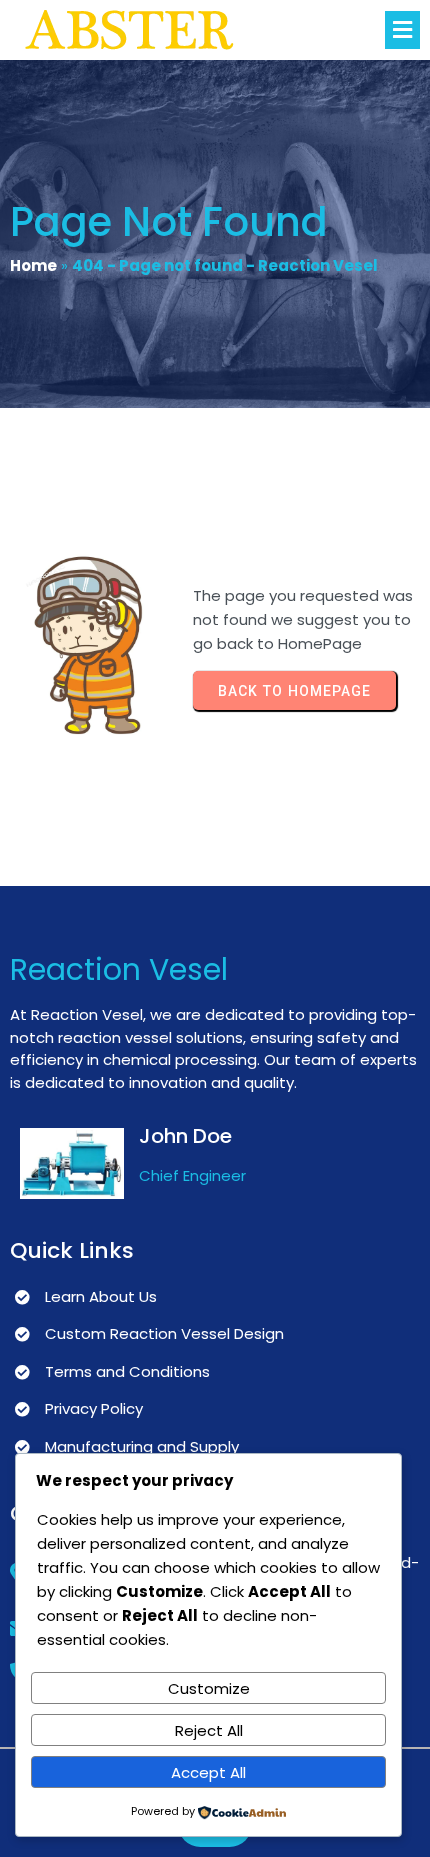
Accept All (208, 1772)
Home (33, 265)
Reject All (209, 1730)
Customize (209, 1688)
